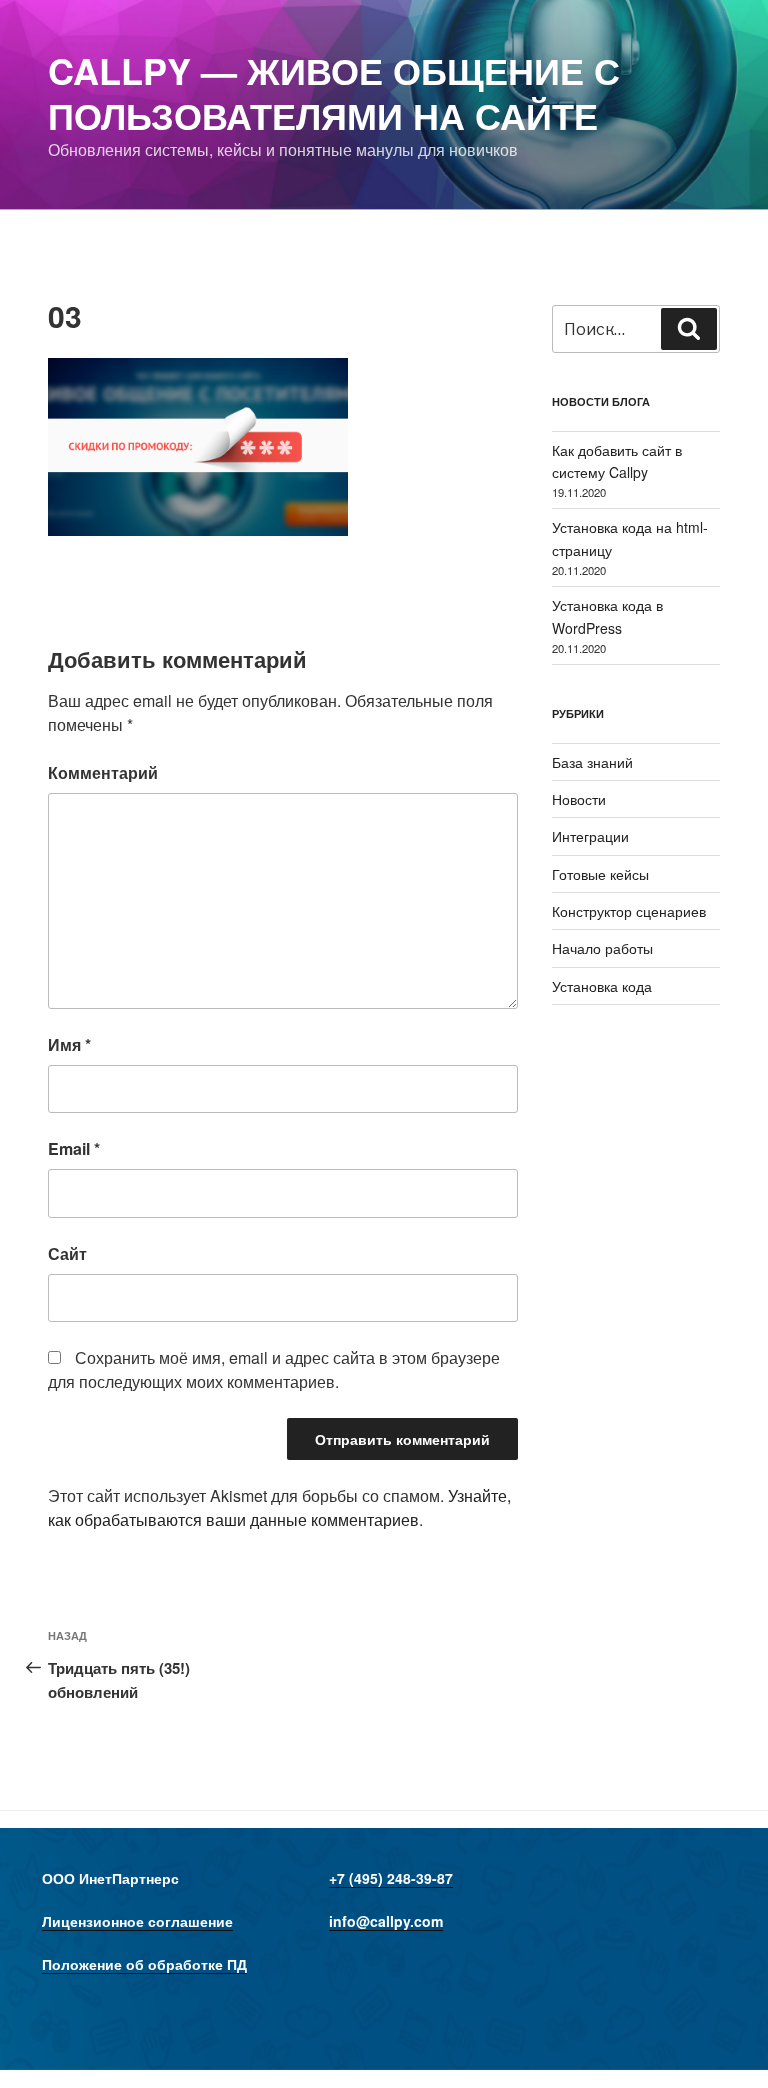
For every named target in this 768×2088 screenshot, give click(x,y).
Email (74, 1148)
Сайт (67, 1253)
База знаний (592, 762)
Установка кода (602, 986)
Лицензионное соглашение (137, 1921)
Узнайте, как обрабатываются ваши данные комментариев (279, 1507)
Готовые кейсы (600, 874)
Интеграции (590, 836)
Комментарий (103, 772)
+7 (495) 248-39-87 (391, 1878)
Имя (69, 1044)
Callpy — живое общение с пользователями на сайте (334, 92)
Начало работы (602, 948)
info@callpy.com (386, 1921)
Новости (579, 799)
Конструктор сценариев (629, 911)
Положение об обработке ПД (144, 1964)
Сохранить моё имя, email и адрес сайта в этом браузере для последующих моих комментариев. (274, 1369)
